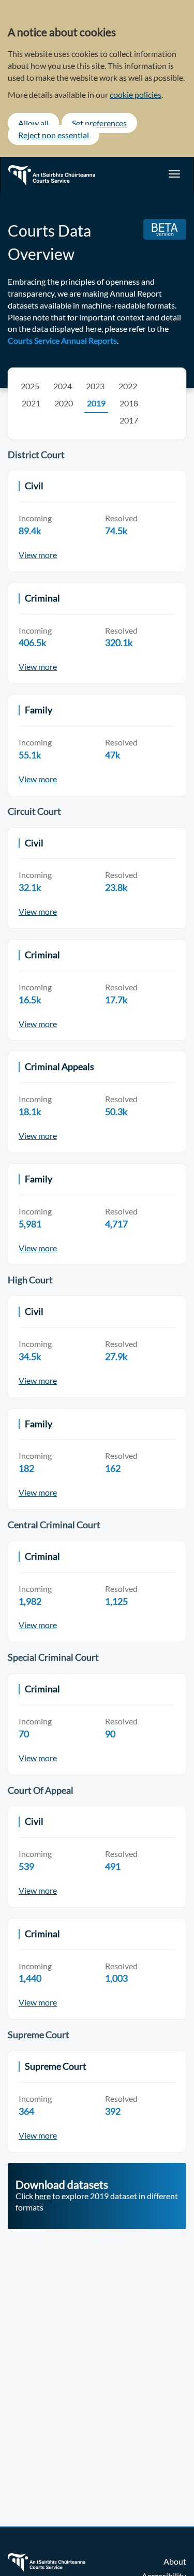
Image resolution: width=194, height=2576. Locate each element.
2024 (63, 386)
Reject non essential (54, 135)
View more (38, 555)
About (175, 2561)
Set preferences (99, 123)
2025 (30, 386)
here (43, 2196)
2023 (95, 386)
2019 (96, 403)
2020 (64, 403)
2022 (128, 386)
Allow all (33, 123)
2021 (31, 403)
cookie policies (136, 94)
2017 (129, 420)
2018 (129, 403)
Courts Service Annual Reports (62, 340)
